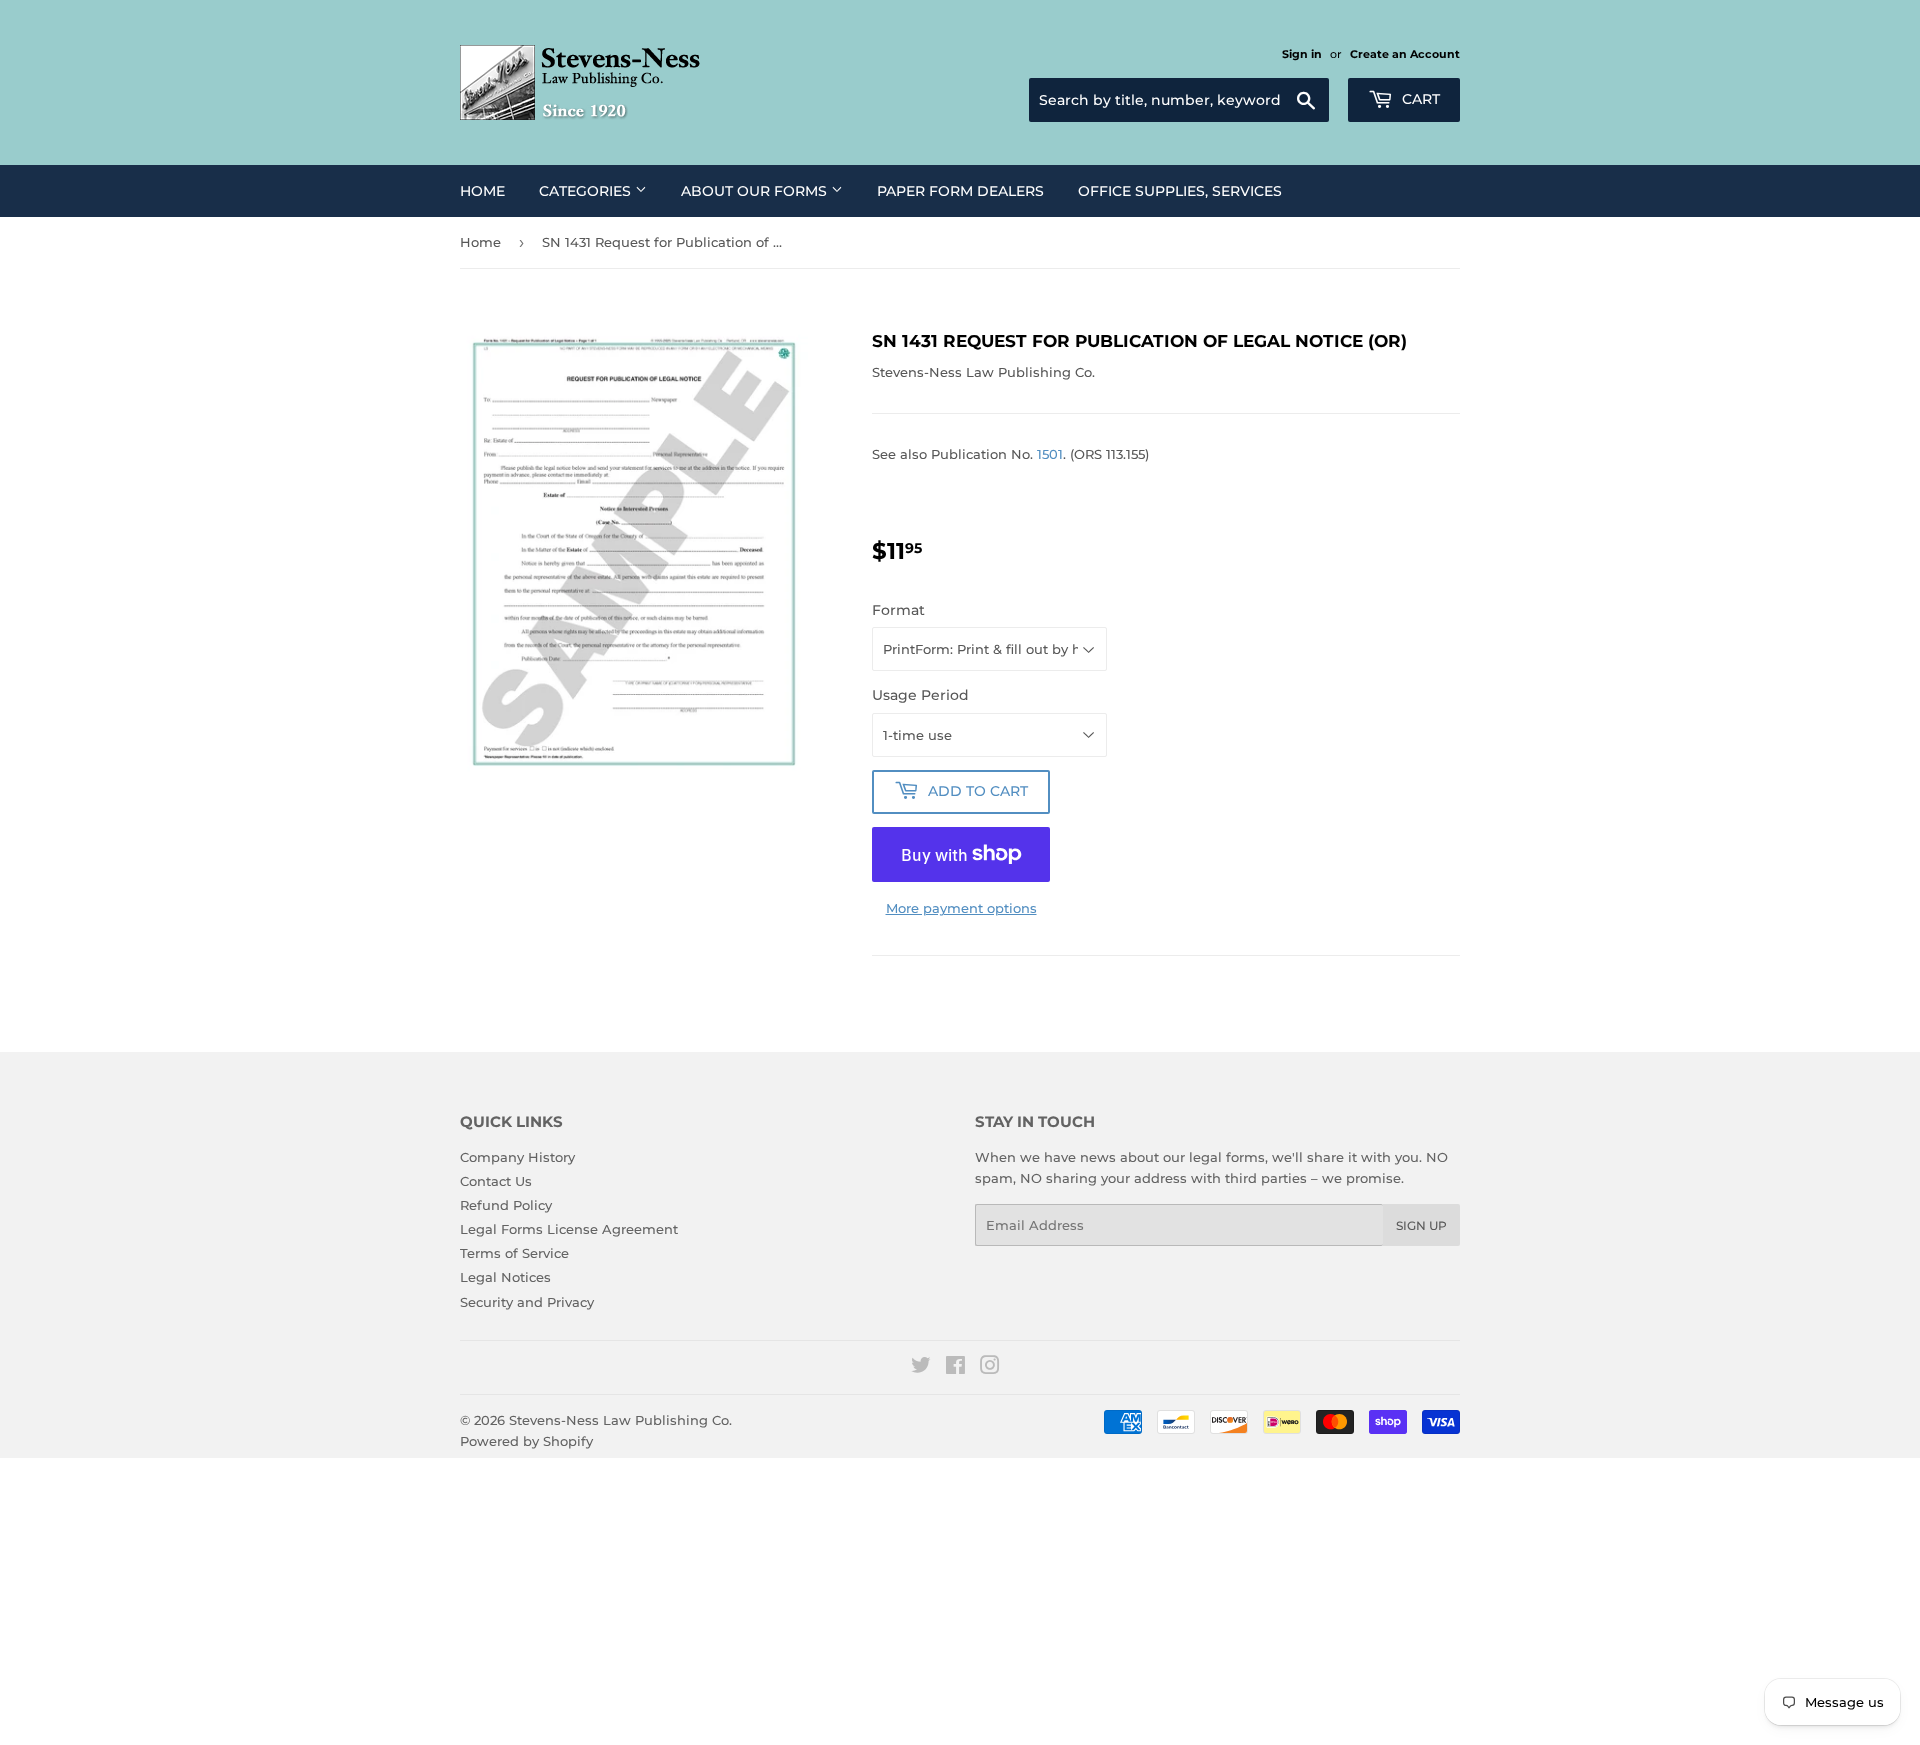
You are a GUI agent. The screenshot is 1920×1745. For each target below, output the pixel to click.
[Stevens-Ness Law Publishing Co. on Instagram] (990, 1368)
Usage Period (920, 695)
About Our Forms (756, 191)
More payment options (961, 908)
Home (482, 191)
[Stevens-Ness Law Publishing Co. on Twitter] (921, 1368)
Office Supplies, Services (1180, 191)
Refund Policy (506, 1205)
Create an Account (1405, 54)
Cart (1419, 99)
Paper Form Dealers (960, 191)
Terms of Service (514, 1253)
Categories (587, 191)
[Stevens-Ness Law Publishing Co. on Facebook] (955, 1368)
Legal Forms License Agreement (569, 1229)
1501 (1050, 454)
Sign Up (1421, 1225)
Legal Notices (505, 1277)
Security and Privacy (527, 1302)
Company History (517, 1157)
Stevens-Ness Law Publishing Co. (620, 1420)
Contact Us (496, 1181)
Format (898, 610)
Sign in (1302, 54)
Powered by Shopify (526, 1441)
